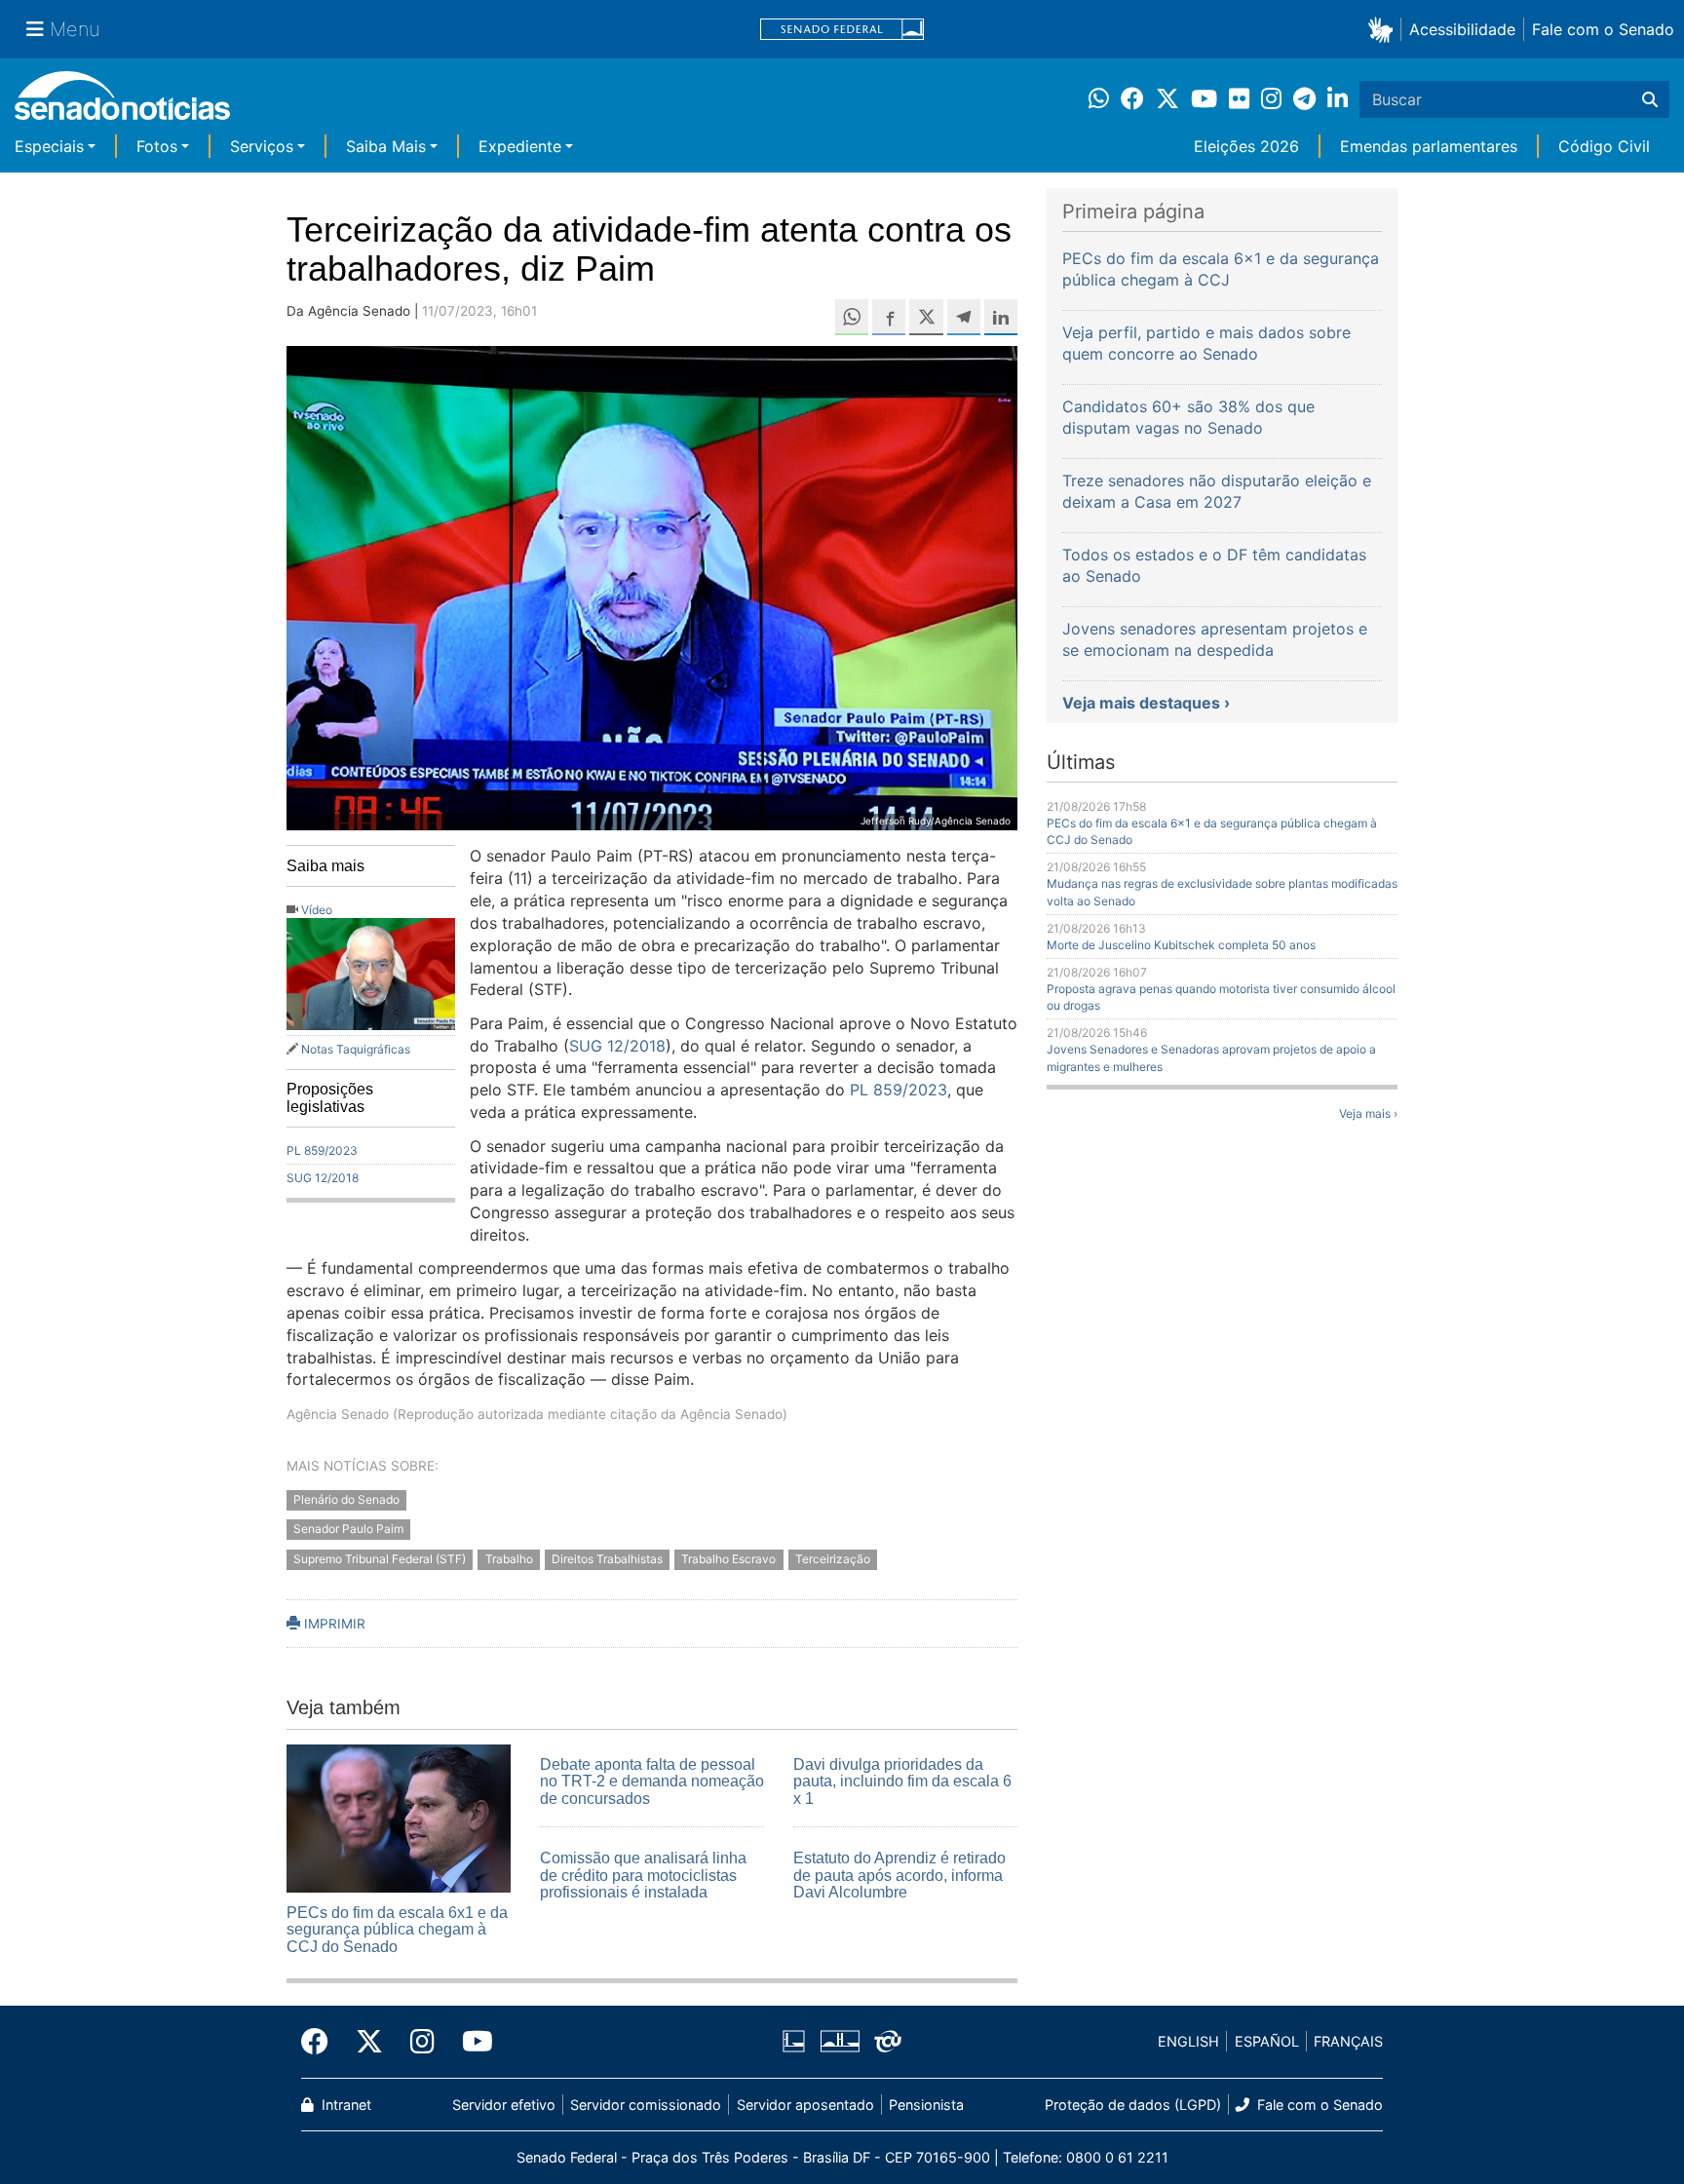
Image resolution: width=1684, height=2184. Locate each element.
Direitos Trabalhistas (607, 1560)
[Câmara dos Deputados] (794, 2040)
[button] (1384, 29)
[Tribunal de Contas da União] (888, 2040)
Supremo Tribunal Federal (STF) (380, 1560)
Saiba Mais (386, 146)
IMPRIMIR (333, 1624)
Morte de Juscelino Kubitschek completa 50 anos (1181, 945)
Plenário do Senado (346, 1499)
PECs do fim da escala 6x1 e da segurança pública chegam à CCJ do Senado (397, 1930)
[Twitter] (369, 2042)
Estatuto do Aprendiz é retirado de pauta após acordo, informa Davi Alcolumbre (899, 1875)
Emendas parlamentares (1429, 146)
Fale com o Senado (1603, 29)
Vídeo (317, 910)
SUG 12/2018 (323, 1178)
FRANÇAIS (1348, 2041)
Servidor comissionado (646, 2105)
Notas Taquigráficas (356, 1049)
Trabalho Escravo (728, 1560)
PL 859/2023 (322, 1150)
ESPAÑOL (1267, 2041)
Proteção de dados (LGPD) (1133, 2105)
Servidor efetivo (504, 2105)
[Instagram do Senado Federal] (422, 2042)
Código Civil (1604, 146)
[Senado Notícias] (122, 103)
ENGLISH (1188, 2041)
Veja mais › (1368, 1113)
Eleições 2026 (1246, 146)
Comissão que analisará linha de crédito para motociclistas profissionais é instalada (643, 1875)
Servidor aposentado (805, 2105)
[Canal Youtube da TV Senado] (471, 2042)
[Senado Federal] (842, 30)
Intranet (344, 2105)
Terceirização (833, 1560)
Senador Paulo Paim (348, 1530)
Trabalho (509, 1560)
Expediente (520, 146)
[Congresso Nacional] (840, 2040)
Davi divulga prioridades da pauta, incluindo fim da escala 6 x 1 (902, 1782)
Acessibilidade (1462, 29)
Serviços (262, 146)
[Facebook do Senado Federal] (322, 2042)
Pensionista (926, 2105)
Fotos (157, 146)
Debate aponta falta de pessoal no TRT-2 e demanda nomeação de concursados (652, 1782)
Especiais (49, 146)
